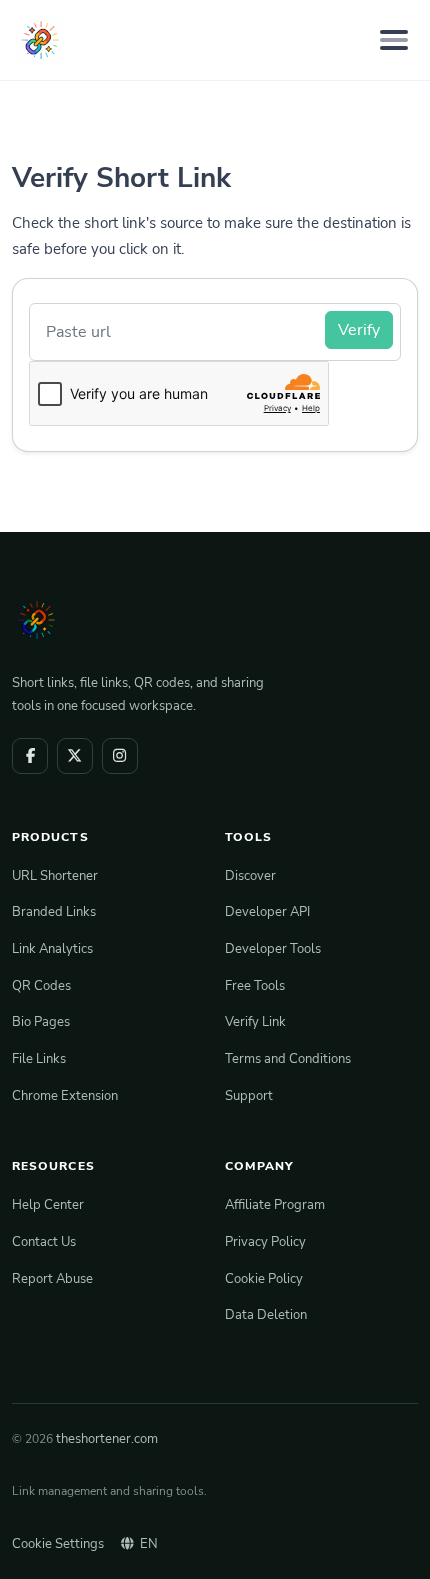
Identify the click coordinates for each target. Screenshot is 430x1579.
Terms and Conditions (288, 1058)
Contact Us (44, 1241)
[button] (393, 1544)
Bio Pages (41, 1021)
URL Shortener (55, 875)
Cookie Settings (58, 1543)
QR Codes (41, 985)
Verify (359, 330)
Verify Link (255, 1021)
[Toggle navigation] (394, 39)
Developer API (267, 911)
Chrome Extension (65, 1095)
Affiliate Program (275, 1204)
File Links (39, 1058)
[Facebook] (30, 756)
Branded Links (54, 911)
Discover (250, 875)
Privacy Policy (265, 1241)
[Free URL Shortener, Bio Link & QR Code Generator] (40, 40)
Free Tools (255, 985)
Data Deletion (266, 1314)
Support (249, 1095)
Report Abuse (52, 1278)
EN (149, 1543)
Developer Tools (273, 948)
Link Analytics (52, 948)
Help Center (48, 1204)
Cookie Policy (264, 1278)
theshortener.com (107, 1438)
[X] (75, 756)
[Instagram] (120, 756)
